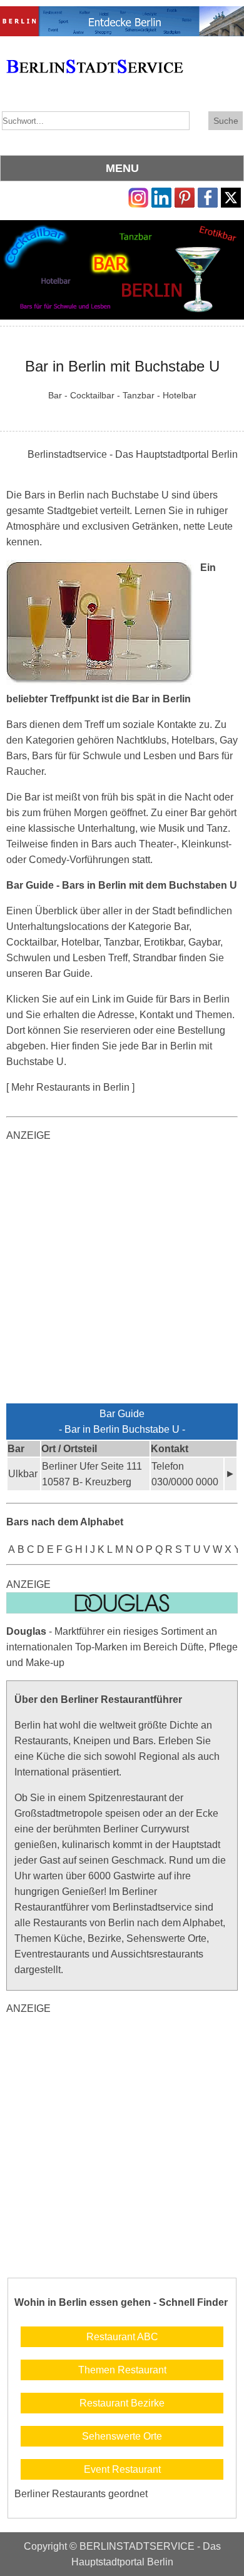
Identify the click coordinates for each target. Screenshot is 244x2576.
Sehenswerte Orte (122, 2436)
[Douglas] (122, 1600)
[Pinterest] (185, 195)
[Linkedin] (161, 195)
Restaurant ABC (122, 2337)
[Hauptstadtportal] (122, 14)
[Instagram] (138, 195)
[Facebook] (208, 195)
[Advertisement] (122, 1275)
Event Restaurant (122, 2469)
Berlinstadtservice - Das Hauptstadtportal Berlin (133, 454)
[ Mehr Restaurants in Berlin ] (70, 1087)
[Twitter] (231, 195)
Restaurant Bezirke (122, 2403)
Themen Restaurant (122, 2370)
